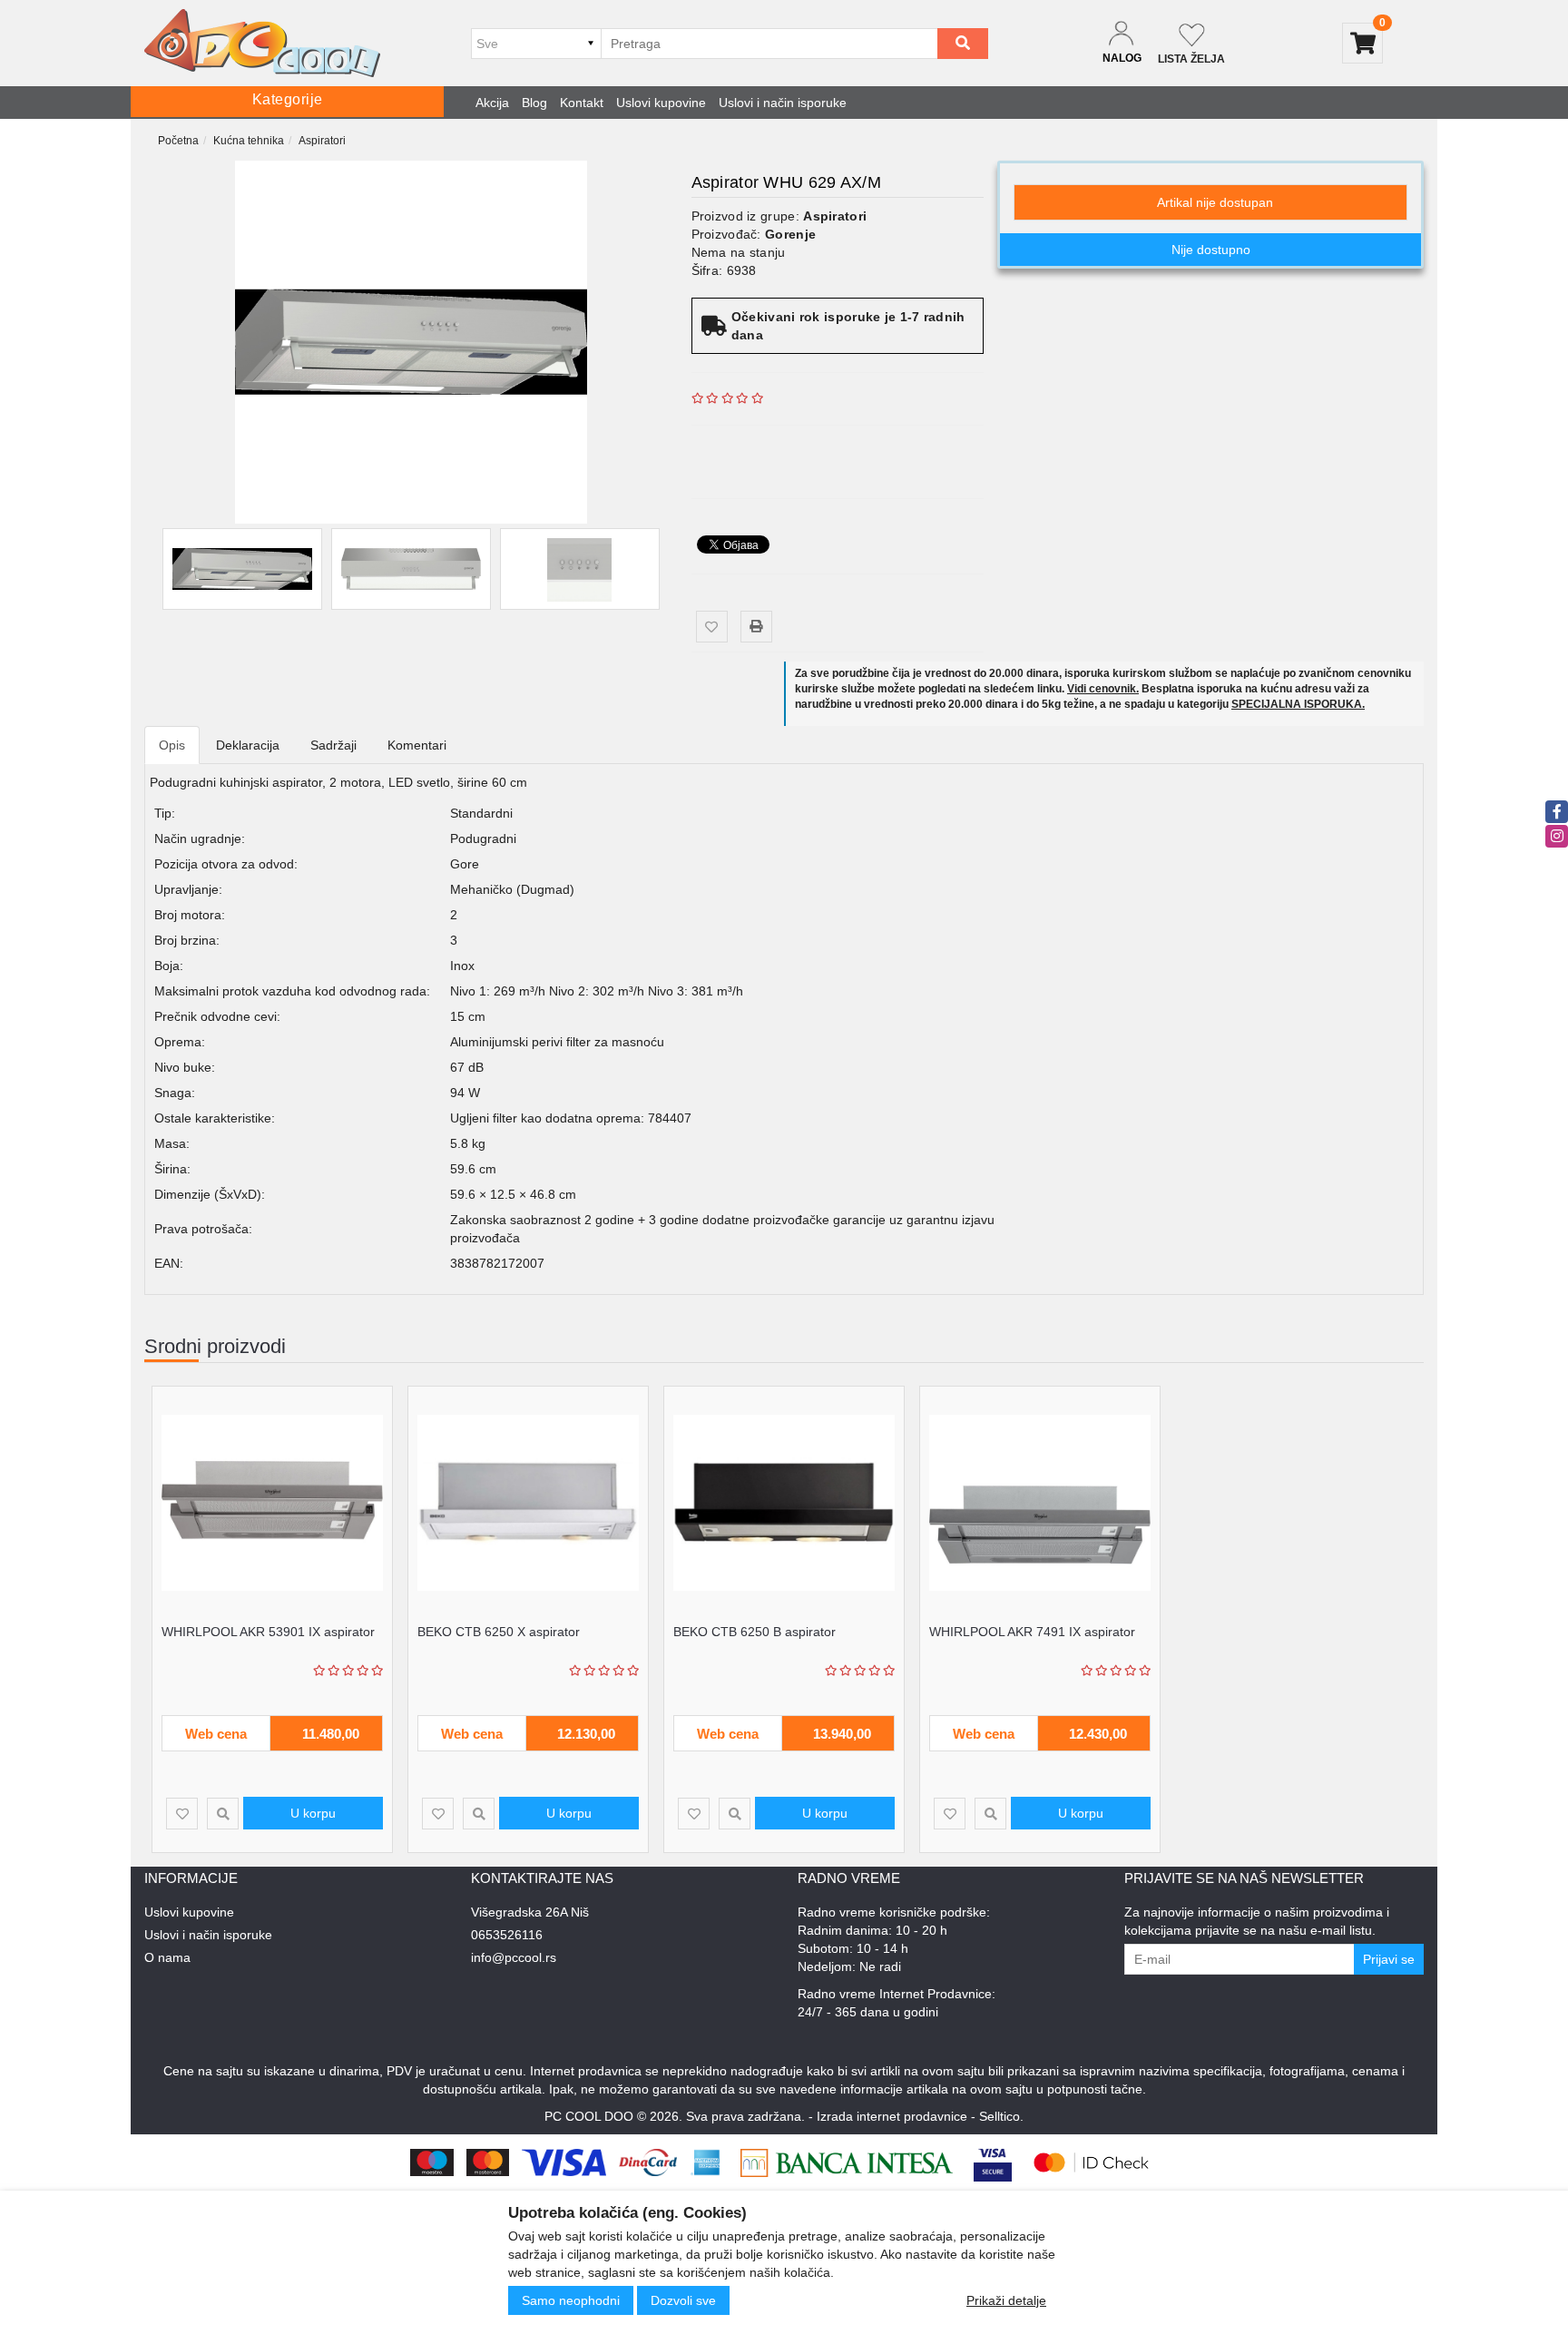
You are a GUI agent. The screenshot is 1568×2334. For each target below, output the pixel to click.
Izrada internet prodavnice (892, 2116)
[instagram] (1557, 836)
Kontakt (582, 103)
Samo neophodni (571, 2300)
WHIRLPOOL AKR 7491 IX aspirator (1032, 1632)
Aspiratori (322, 141)
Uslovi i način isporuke (783, 103)
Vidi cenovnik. (1103, 689)
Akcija (492, 103)
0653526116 (507, 1935)
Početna (178, 141)
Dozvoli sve (683, 2300)
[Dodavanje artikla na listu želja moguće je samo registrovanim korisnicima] (712, 627)
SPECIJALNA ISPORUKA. (1298, 704)
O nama (167, 1957)
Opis (172, 745)
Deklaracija (248, 745)
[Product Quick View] (223, 1814)
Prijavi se (1389, 1959)
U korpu (313, 1813)
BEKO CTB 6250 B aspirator (755, 1632)
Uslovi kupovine (661, 103)
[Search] (963, 44)
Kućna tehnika (249, 141)
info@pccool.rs (514, 1957)
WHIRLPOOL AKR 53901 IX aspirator (268, 1632)
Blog (534, 103)
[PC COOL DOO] (262, 43)
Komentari (417, 745)
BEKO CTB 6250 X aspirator (499, 1632)
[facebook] (1557, 812)
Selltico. (1001, 2116)
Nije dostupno (1211, 250)
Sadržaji (333, 745)
